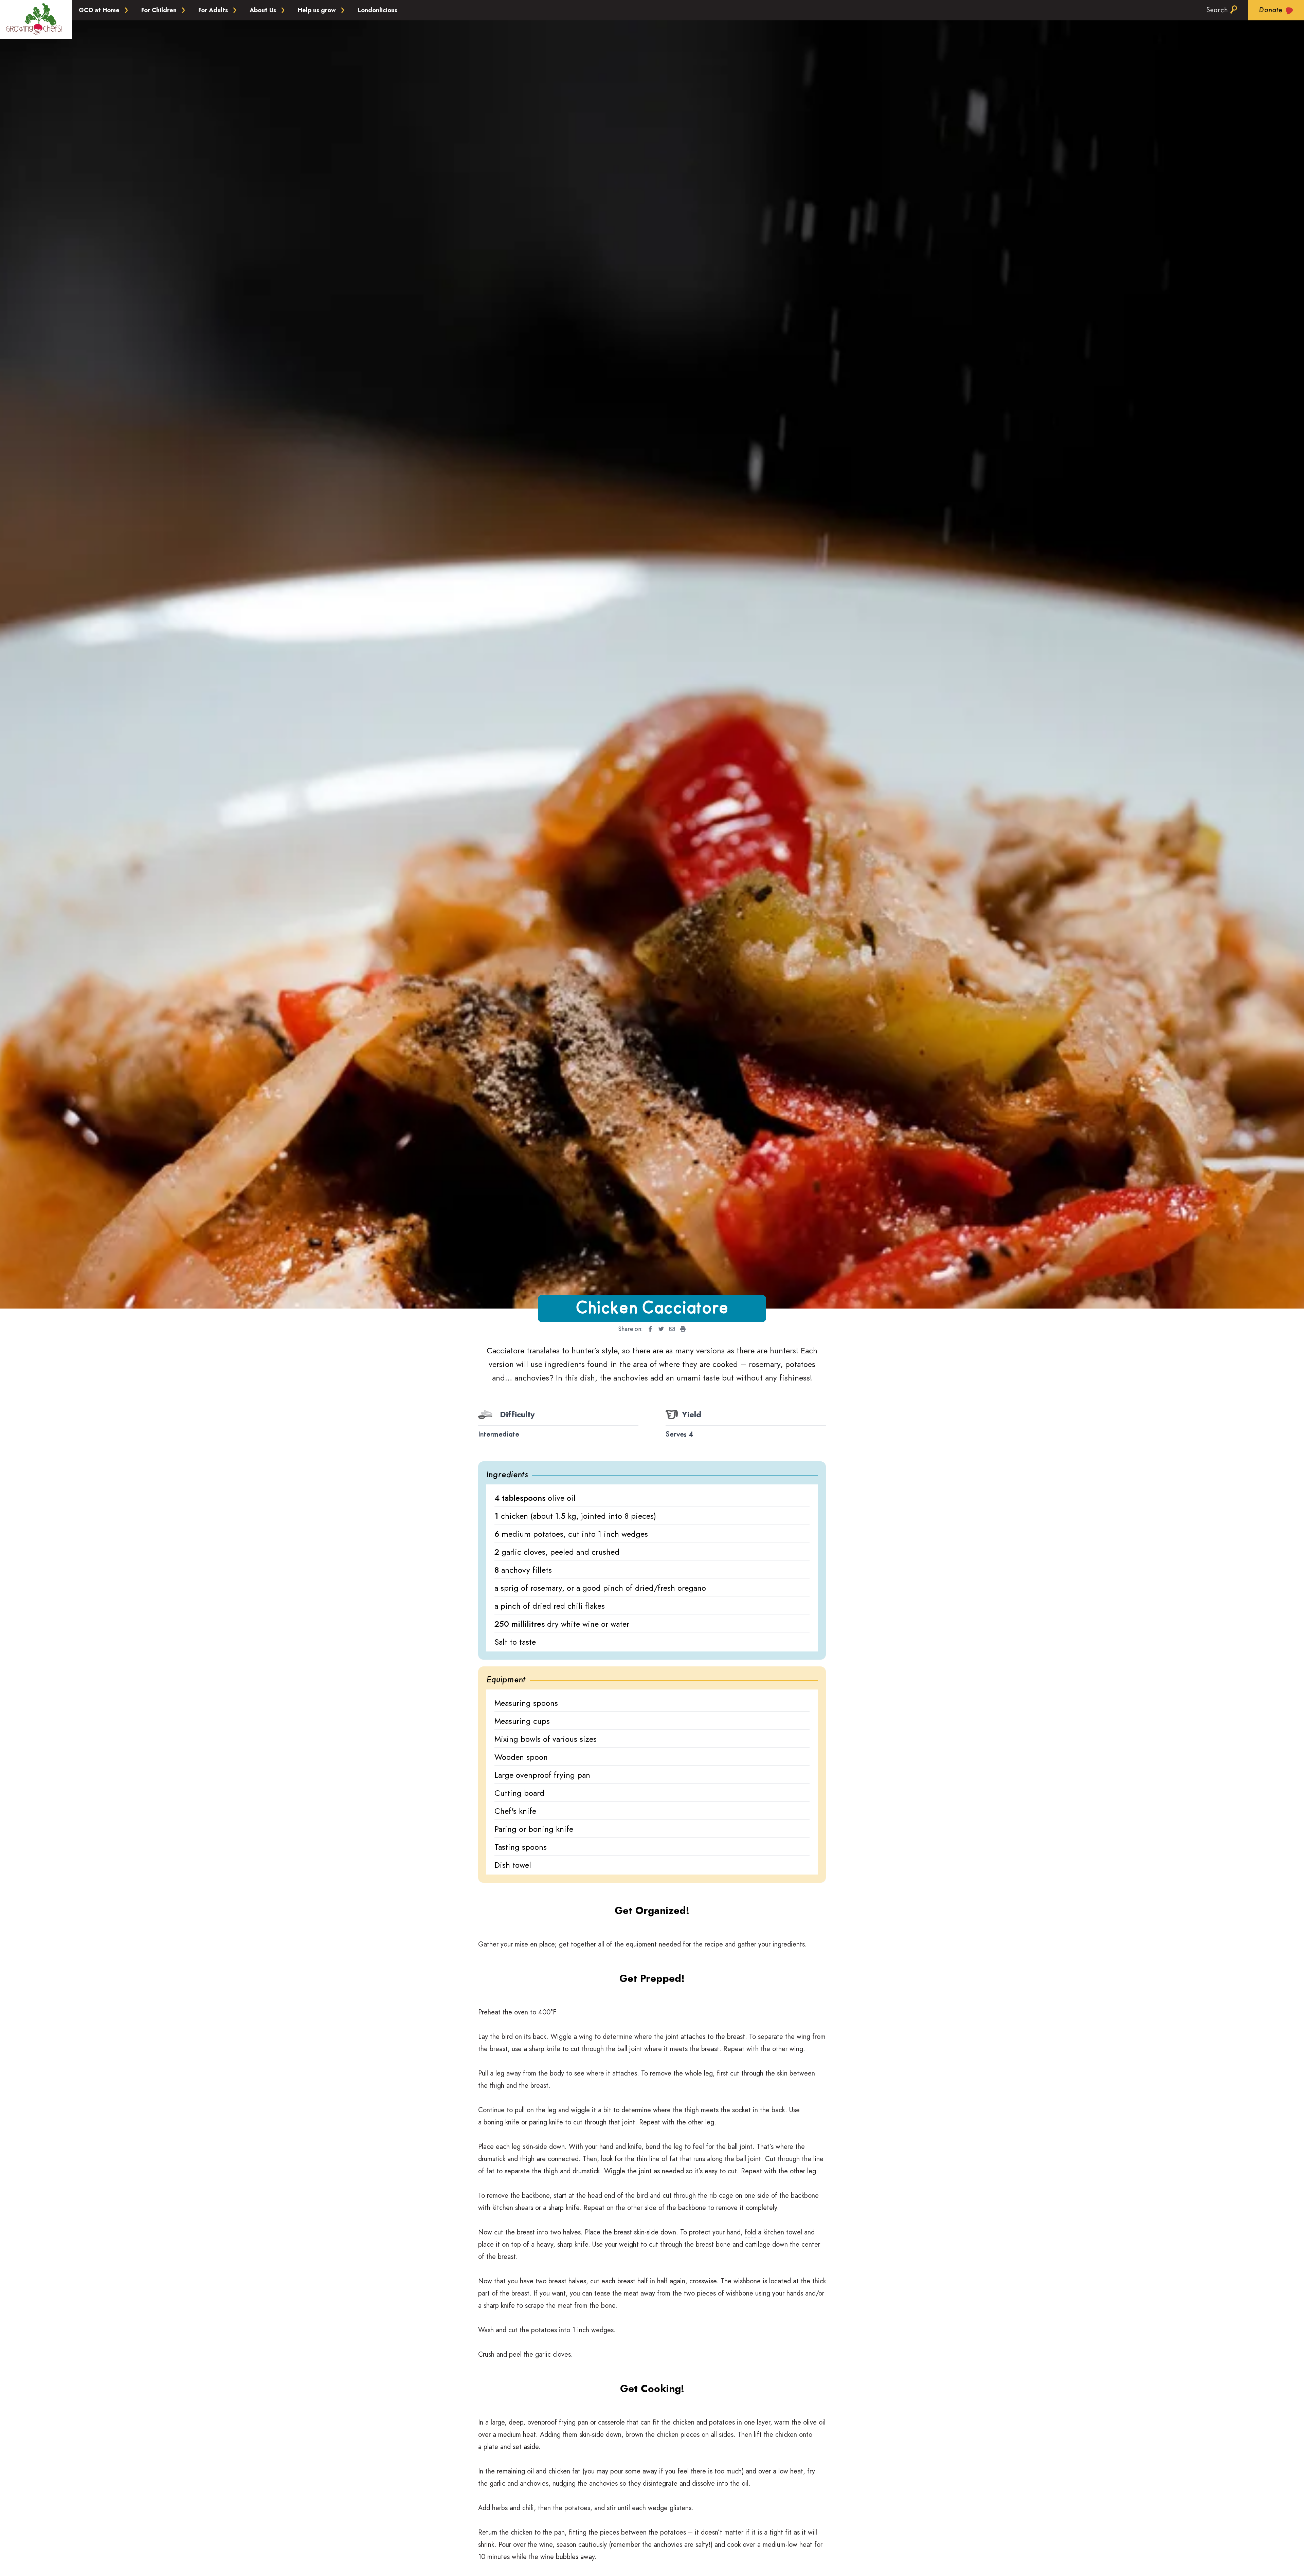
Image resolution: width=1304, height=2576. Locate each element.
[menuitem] (648, 1329)
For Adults (213, 10)
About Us (263, 10)
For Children (159, 10)
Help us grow (317, 10)
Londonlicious (377, 10)
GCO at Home (99, 10)
